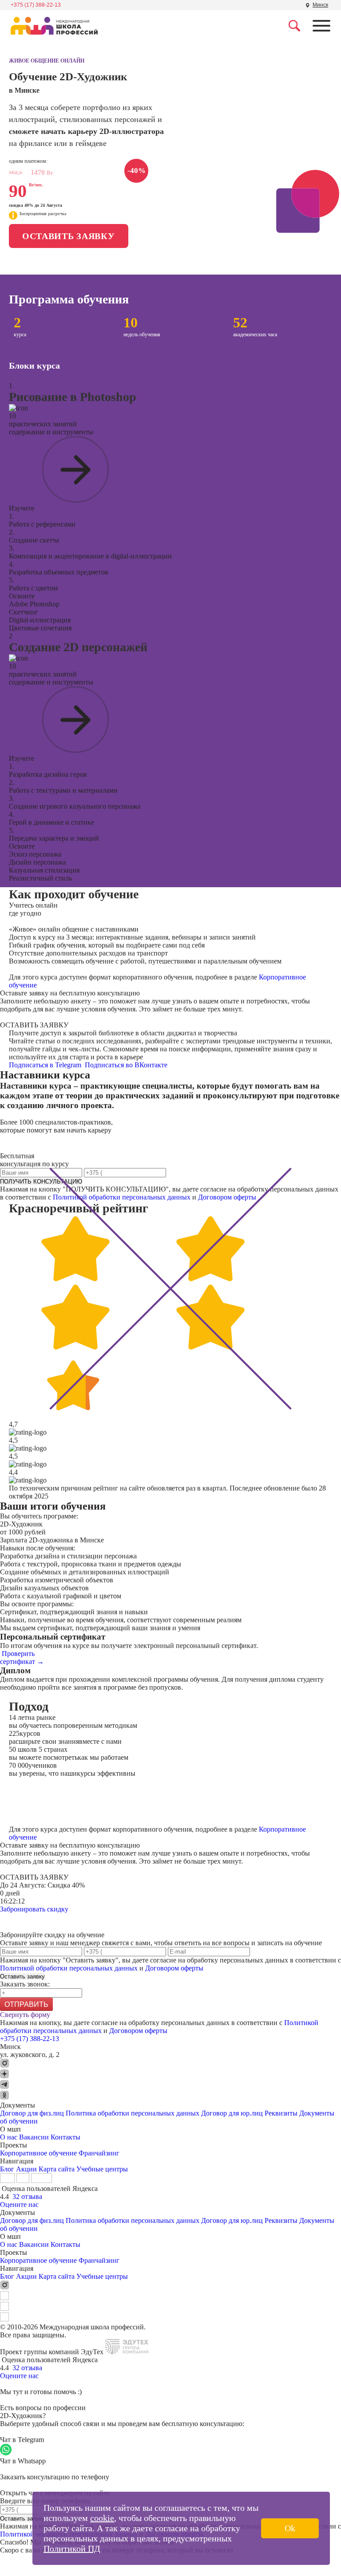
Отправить (26, 2004)
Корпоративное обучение (38, 2153)
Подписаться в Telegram (46, 1065)
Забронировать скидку (34, 1909)
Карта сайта (57, 2169)
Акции (26, 2169)
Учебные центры (102, 2169)
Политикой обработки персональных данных (122, 1197)
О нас (9, 2137)
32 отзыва (27, 2196)
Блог (7, 2169)
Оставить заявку (69, 236)
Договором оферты (227, 1197)
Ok (290, 2528)
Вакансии (34, 2137)
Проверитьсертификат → (22, 1658)
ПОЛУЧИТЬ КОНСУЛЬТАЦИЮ (41, 1182)
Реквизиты (281, 2113)
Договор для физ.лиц (32, 2113)
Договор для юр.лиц (232, 2113)
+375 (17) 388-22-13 (36, 5)
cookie (102, 2518)
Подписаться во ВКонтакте (127, 1065)
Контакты (65, 2137)
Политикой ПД (72, 2548)
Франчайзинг (99, 2153)
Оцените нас (19, 2204)
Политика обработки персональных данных (133, 2113)
